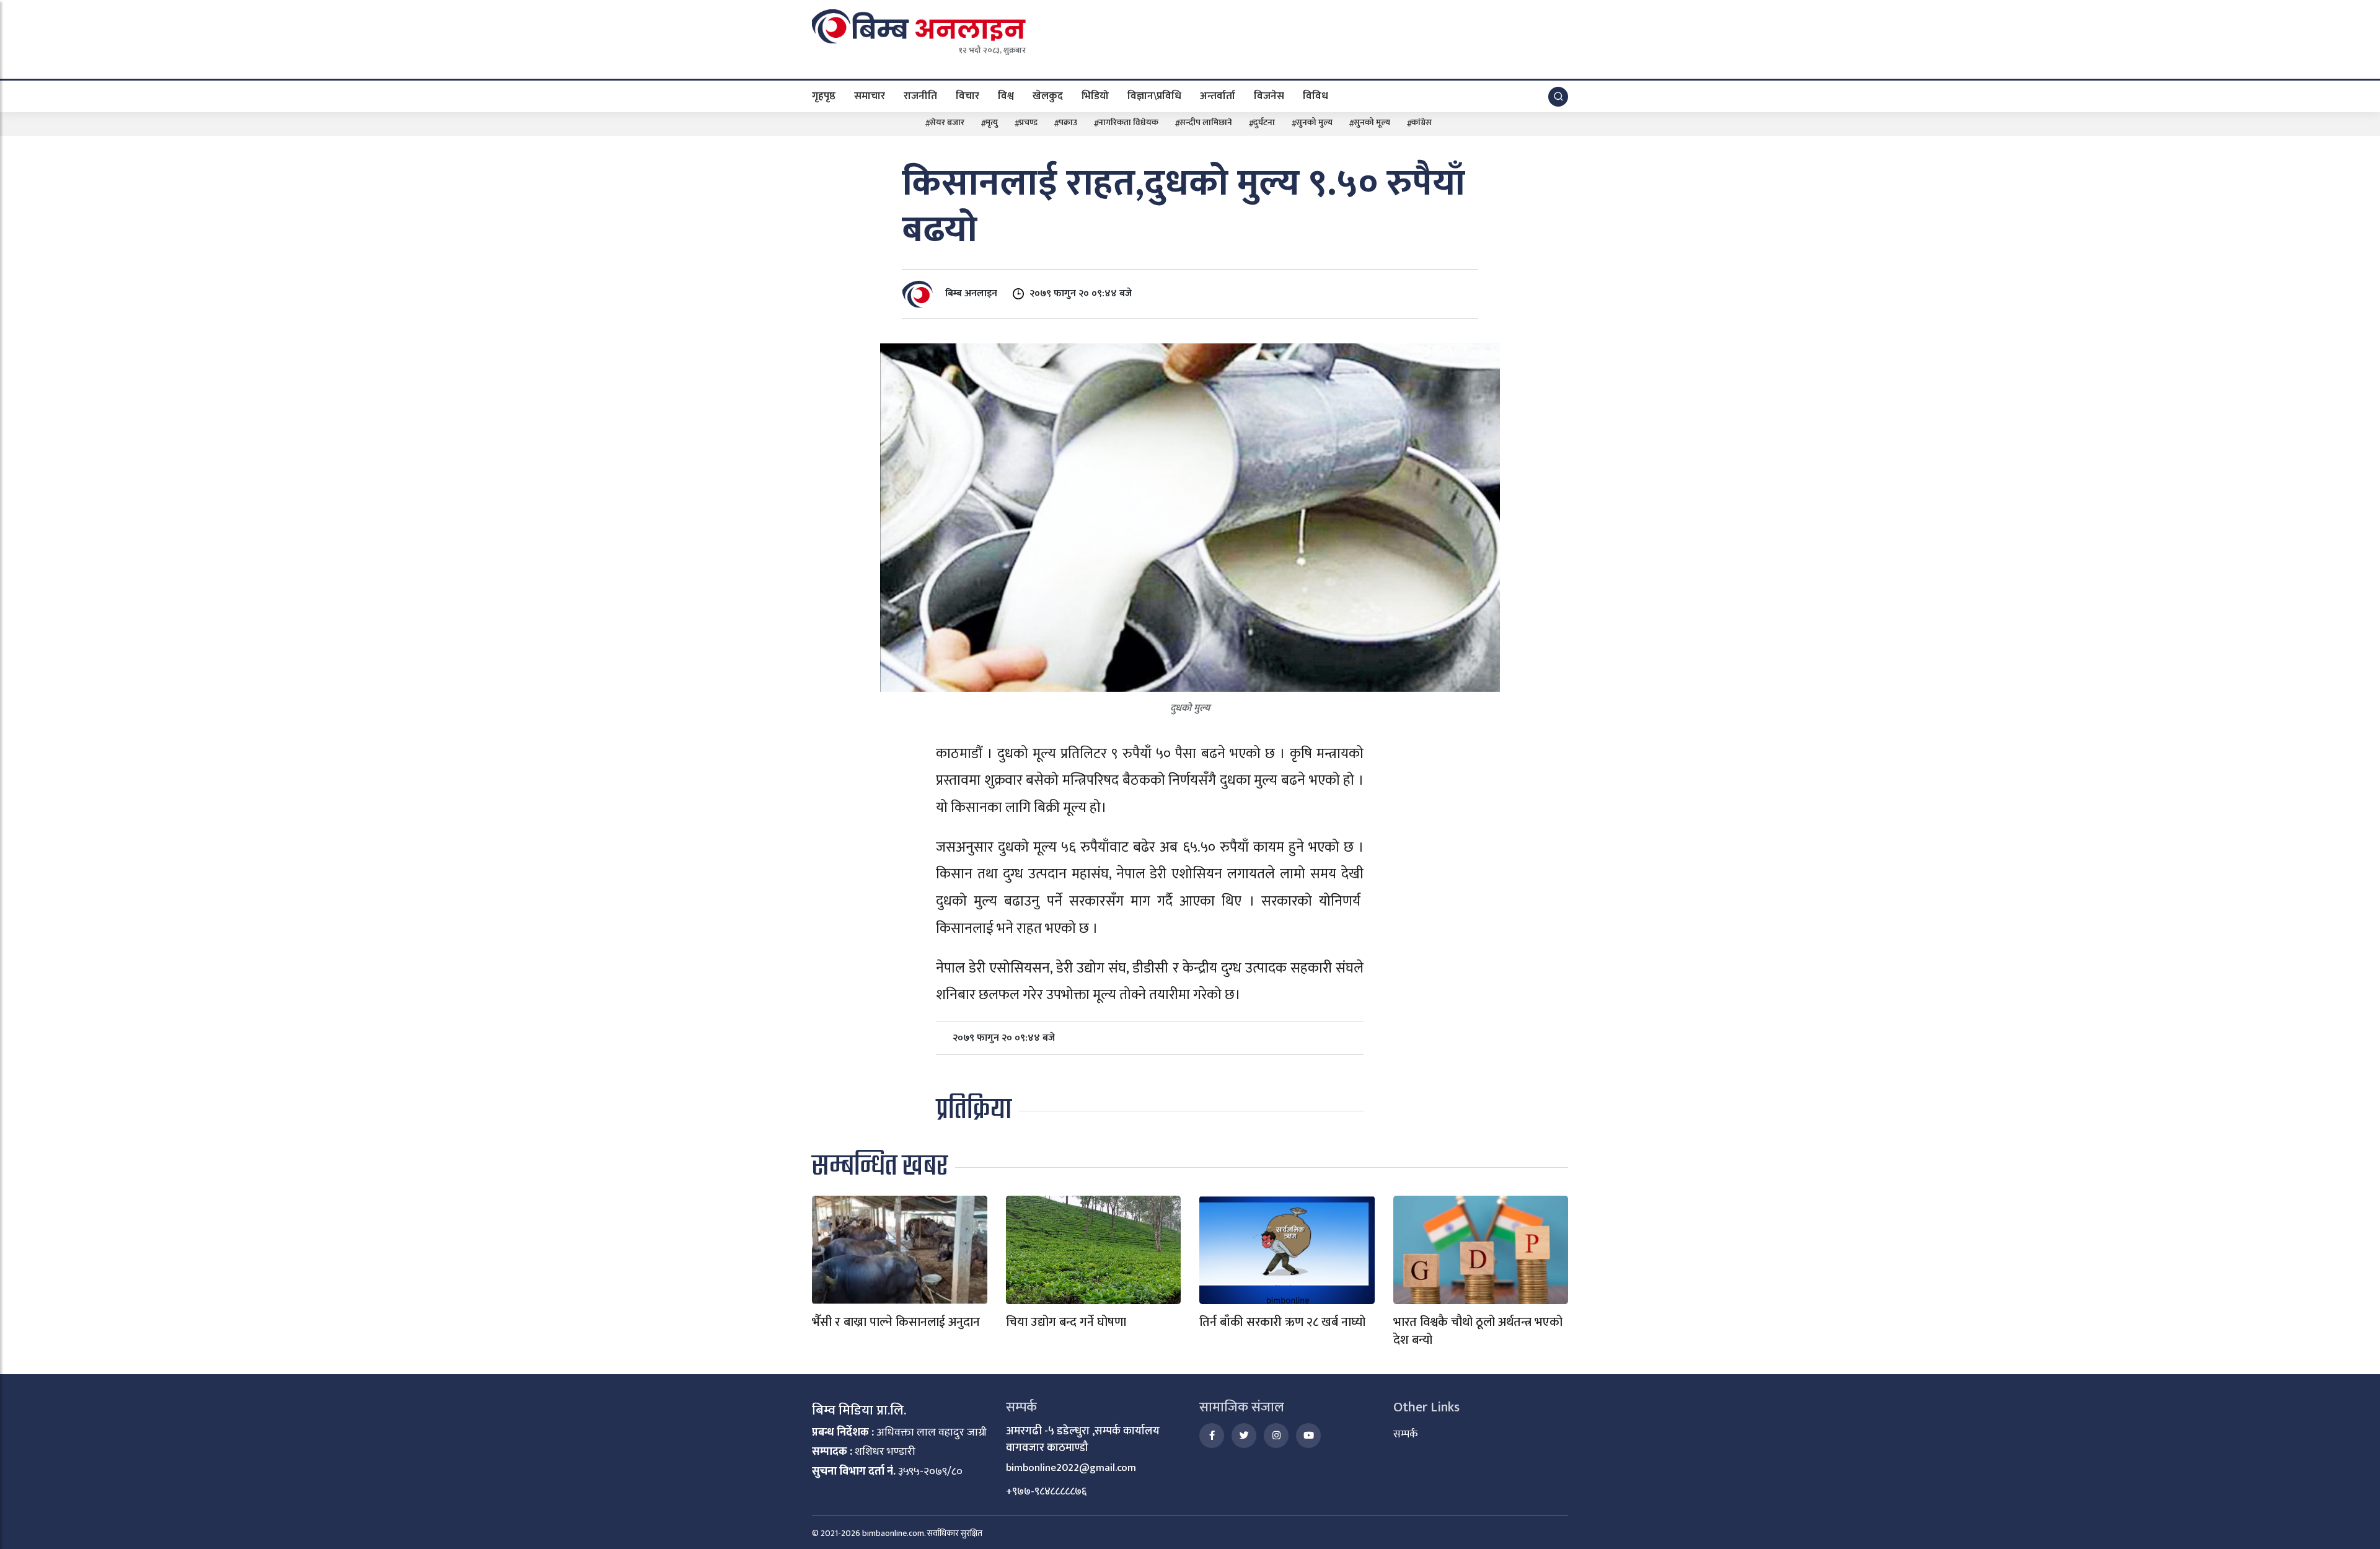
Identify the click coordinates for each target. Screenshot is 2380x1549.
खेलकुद (1048, 95)
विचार (967, 95)
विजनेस (1269, 95)
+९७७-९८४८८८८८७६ (1046, 1491)
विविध (1316, 95)
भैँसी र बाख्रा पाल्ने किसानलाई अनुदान (896, 1322)
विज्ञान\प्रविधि (1154, 95)
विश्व (1006, 95)
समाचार (870, 95)
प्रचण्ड (1028, 122)
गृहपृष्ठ (824, 95)
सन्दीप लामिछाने (1206, 122)
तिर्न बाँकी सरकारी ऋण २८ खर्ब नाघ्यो (1282, 1322)
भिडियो (1095, 95)
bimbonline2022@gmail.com (1071, 1468)
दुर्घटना (1264, 122)
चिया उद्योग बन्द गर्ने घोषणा (1066, 1322)
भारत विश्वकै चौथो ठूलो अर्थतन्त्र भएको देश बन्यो (1478, 1331)
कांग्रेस (1421, 122)
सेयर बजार (947, 122)
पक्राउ (1068, 122)
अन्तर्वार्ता (1218, 95)
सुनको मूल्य (1372, 122)
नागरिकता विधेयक (1128, 122)
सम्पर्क (1405, 1434)
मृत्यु (992, 122)
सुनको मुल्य (1314, 122)
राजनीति (920, 95)
